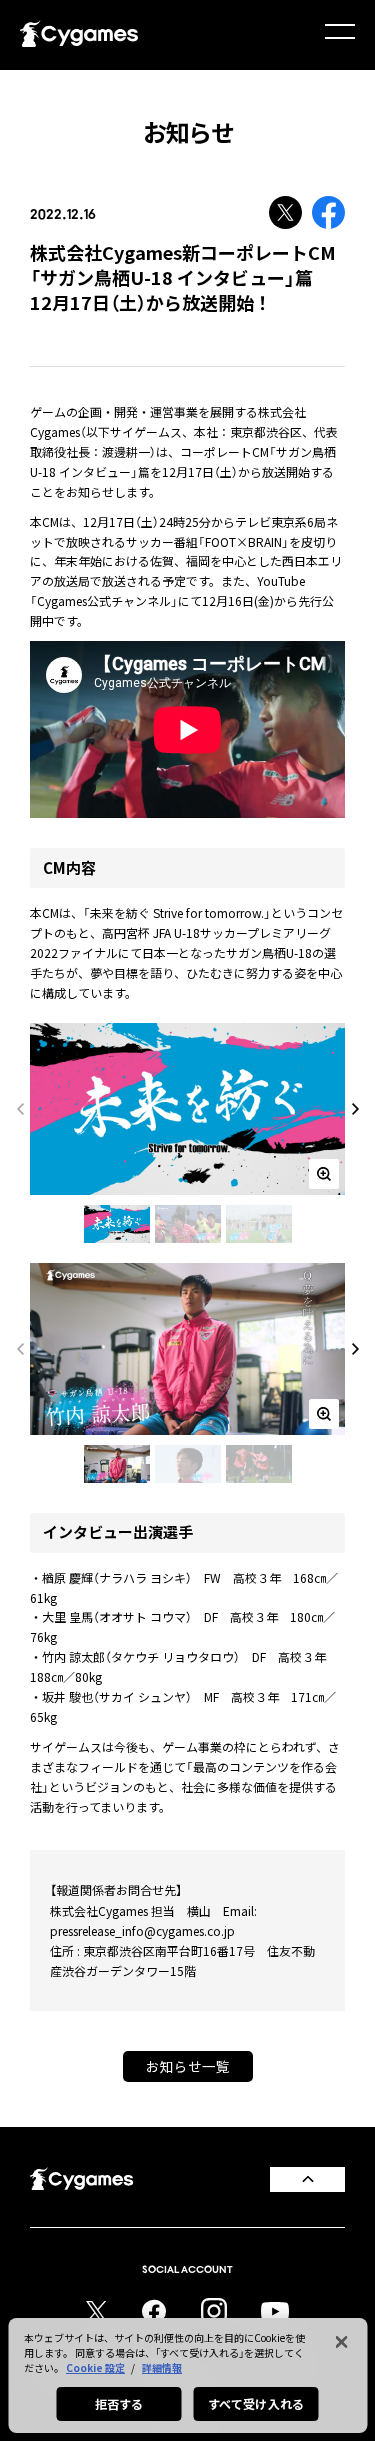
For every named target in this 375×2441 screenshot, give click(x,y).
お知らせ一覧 (188, 2066)
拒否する (119, 2403)
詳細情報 (162, 2367)
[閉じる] (341, 2342)
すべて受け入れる (256, 2403)
